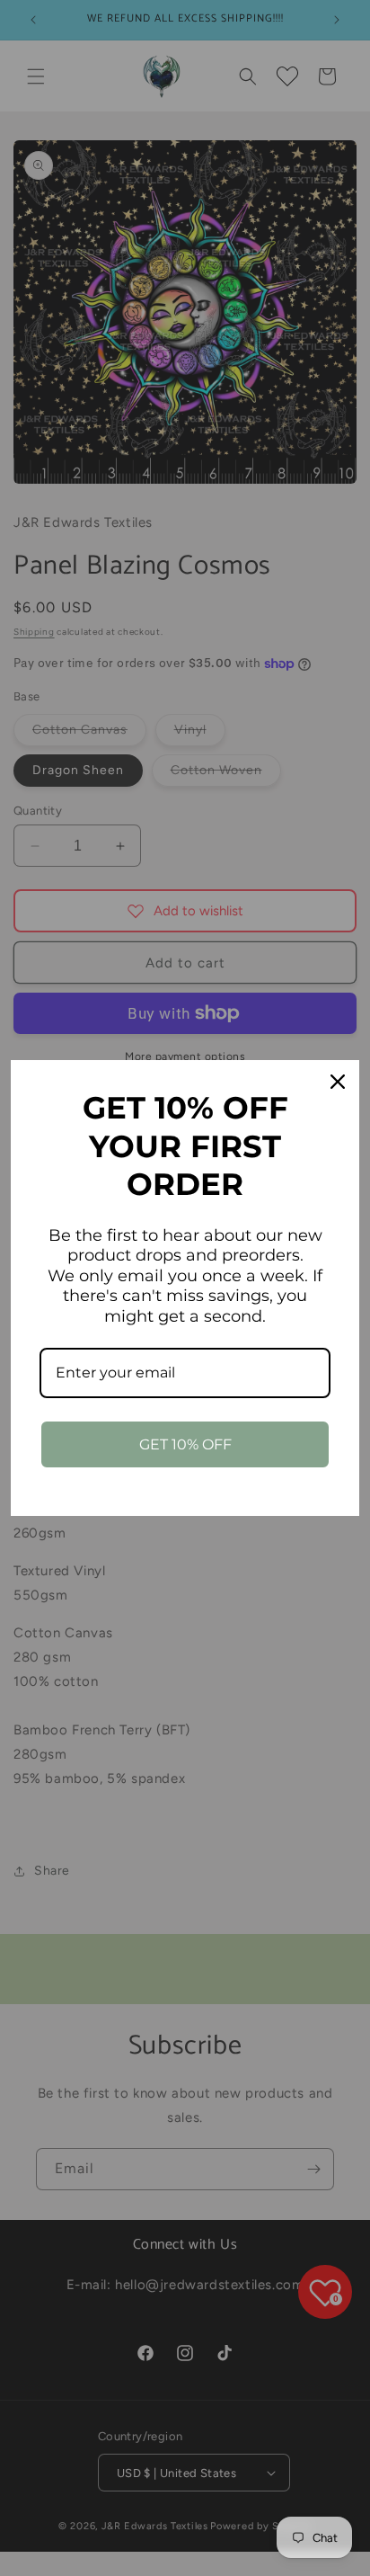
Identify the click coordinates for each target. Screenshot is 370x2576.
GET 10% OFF (185, 1444)
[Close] (338, 1082)
